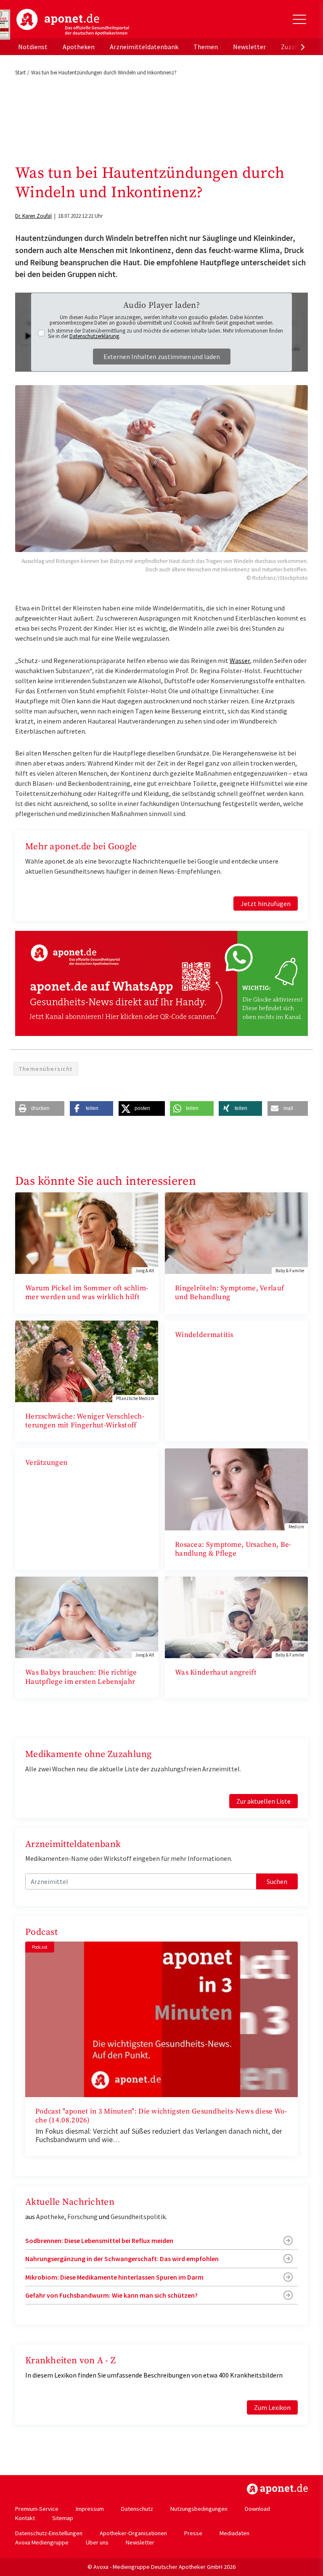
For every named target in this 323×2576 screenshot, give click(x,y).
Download (257, 2509)
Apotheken (79, 47)
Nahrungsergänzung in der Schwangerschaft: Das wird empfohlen (122, 2259)
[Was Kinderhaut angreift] (236, 1617)
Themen (206, 47)
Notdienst (33, 47)
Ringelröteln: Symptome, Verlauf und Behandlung (229, 1293)
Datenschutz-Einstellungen (49, 2533)
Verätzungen (46, 1463)
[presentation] (303, 47)
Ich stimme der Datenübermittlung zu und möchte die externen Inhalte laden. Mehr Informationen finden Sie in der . (165, 333)
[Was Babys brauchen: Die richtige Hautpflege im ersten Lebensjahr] (87, 1617)
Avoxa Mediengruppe (42, 2542)
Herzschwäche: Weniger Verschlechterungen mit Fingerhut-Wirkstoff (85, 1421)
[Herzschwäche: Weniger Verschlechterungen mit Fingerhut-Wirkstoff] (87, 1361)
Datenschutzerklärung (94, 336)
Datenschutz (137, 2509)
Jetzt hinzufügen (266, 904)
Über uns (97, 2542)
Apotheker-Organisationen (133, 2533)
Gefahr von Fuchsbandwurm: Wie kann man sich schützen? (111, 2295)
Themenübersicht (46, 1069)
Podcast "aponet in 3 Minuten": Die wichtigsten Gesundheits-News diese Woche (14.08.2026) (161, 2116)
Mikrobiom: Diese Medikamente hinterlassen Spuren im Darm (114, 2277)
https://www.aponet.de (277, 2489)
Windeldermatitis (204, 1335)
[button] (40, 1108)
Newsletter (249, 47)
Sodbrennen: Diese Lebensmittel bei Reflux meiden (99, 2240)
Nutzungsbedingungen (199, 2509)
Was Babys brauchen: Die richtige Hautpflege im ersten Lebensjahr (81, 1677)
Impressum (90, 2509)
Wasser (240, 661)
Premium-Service (37, 2509)
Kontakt (25, 2518)
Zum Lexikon (272, 2407)
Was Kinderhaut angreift (216, 1672)
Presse (193, 2533)
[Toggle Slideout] (299, 19)
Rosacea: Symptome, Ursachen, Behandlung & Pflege (233, 1549)
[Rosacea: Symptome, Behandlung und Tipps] (236, 1488)
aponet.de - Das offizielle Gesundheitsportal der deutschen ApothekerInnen (73, 22)
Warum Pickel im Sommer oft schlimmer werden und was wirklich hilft (87, 1293)
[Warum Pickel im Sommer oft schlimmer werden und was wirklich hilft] (87, 1232)
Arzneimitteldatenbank (144, 47)
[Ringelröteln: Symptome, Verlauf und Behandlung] (236, 1232)
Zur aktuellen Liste (263, 1801)
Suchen (277, 1881)
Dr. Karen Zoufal (33, 216)
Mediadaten (234, 2533)
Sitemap (63, 2518)
